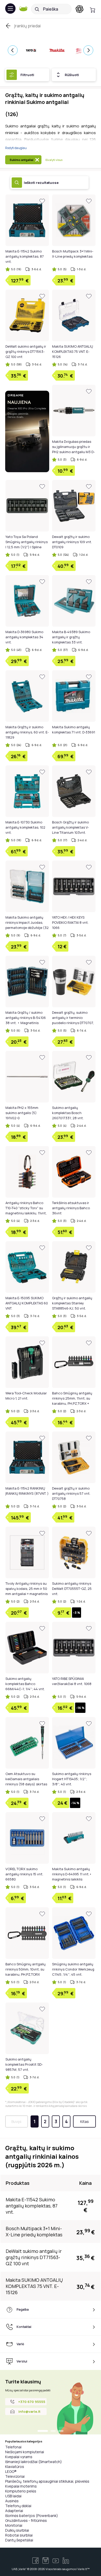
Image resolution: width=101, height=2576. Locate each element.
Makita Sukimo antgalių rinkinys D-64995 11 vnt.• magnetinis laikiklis (72, 1874)
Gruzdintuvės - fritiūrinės (26, 2520)
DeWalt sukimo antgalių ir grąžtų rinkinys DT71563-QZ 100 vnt (26, 351)
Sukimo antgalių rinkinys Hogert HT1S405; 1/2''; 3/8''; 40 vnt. (72, 1779)
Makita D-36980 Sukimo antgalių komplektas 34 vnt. (24, 637)
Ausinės (12, 2501)
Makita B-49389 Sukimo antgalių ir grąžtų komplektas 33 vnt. (71, 637)
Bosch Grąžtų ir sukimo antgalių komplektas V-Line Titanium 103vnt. (70, 827)
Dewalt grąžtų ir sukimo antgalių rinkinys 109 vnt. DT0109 (72, 542)
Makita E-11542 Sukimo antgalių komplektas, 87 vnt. (25, 256)
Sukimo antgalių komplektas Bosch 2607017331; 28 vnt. (68, 1113)
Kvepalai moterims (21, 2486)
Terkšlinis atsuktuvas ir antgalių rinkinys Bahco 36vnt (71, 1208)
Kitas (85, 2121)
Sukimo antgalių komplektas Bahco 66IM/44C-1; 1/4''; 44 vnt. (25, 1684)
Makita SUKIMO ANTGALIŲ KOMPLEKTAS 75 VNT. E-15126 (73, 351)
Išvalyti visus (54, 160)
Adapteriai (14, 2511)
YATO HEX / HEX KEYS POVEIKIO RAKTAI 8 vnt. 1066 (70, 922)
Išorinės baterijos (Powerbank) (32, 2516)
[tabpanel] (51, 2402)
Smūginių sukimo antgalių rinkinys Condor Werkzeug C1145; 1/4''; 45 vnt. (73, 1969)
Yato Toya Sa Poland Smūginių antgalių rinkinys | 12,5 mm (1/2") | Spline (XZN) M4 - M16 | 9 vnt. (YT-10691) (27, 547)
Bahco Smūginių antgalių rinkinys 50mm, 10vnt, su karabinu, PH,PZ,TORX (26, 1969)
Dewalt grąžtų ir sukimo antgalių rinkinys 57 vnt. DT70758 (71, 1493)
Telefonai (13, 2447)
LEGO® (11, 2471)
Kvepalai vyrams (19, 2457)
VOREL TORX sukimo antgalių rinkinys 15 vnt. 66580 (24, 1874)
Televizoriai (15, 2476)
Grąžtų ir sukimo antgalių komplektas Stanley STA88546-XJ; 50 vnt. (72, 1303)
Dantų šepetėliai (19, 2540)
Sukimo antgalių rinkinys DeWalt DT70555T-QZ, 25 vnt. (72, 1589)
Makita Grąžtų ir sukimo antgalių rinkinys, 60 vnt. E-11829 (27, 732)
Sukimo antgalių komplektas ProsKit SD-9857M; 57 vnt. (24, 2064)
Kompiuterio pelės (21, 2491)
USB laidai (13, 2496)
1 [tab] (43, 2431)
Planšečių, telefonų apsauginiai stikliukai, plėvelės (47, 2481)
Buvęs (16, 2121)
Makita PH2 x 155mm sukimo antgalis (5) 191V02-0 (22, 1113)
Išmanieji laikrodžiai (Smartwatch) (34, 2462)
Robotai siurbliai (19, 2535)
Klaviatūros (15, 2467)
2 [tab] (53, 2431)
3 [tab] (61, 2431)
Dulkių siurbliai (17, 2530)
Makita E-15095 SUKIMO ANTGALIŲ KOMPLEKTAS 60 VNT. (27, 1303)
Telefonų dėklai (18, 2506)
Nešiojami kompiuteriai (25, 2452)
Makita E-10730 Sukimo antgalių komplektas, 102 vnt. (25, 827)
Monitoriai (14, 2525)
